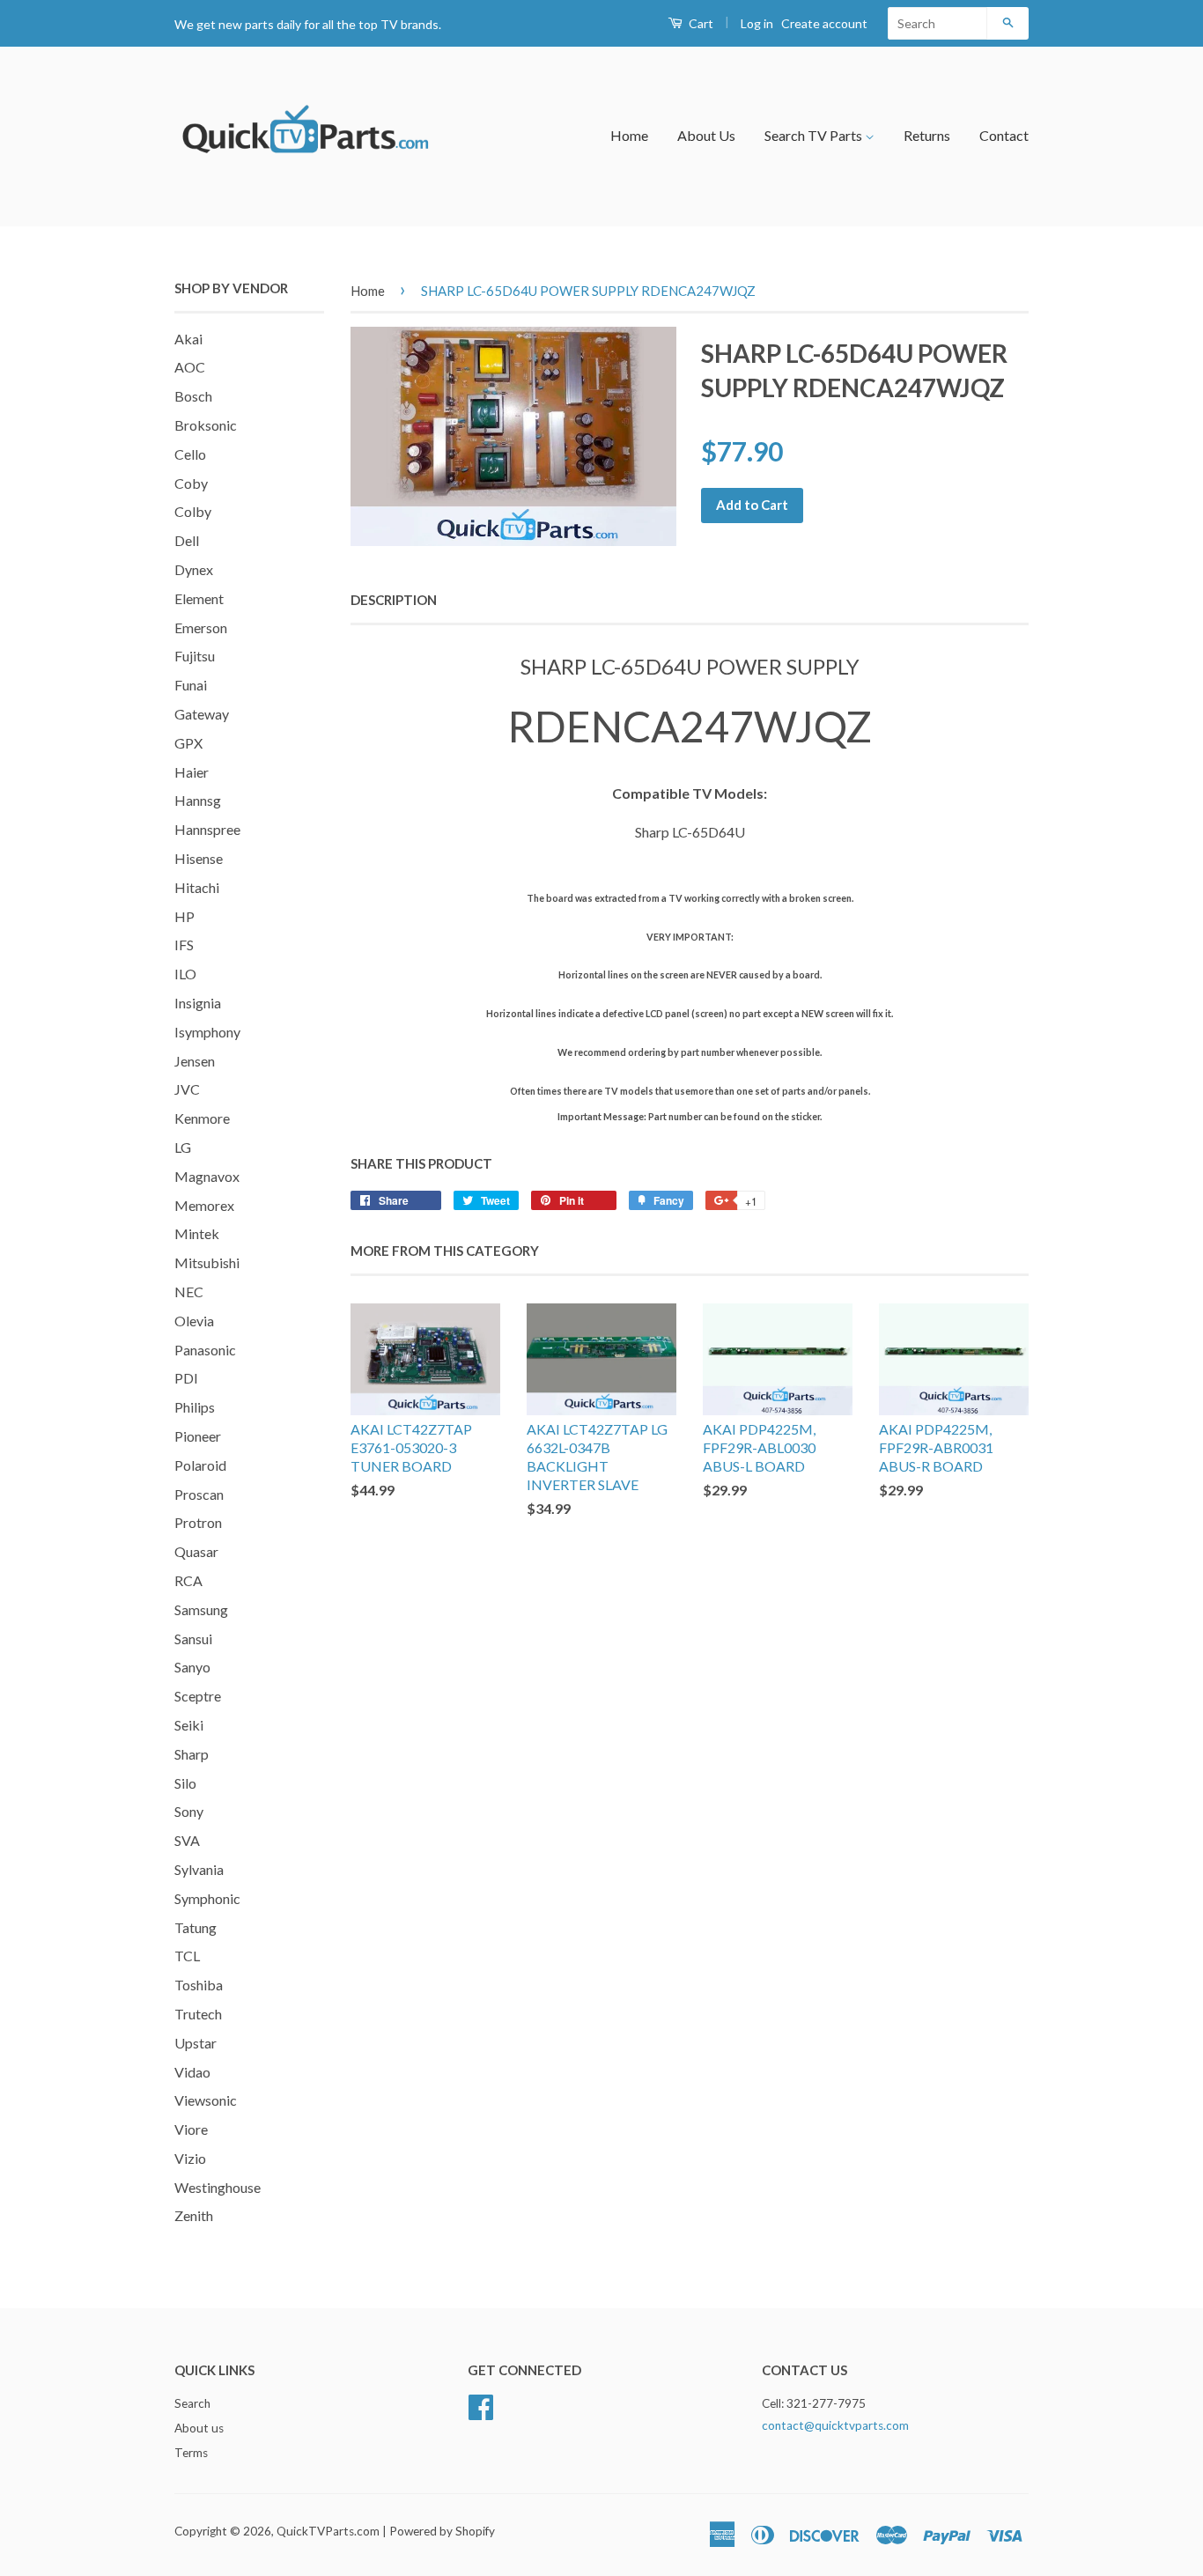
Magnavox (207, 1176)
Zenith (194, 2215)
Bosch (193, 396)
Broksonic (206, 425)
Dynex (194, 569)
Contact (1004, 135)
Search (192, 2403)
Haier (192, 772)
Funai (191, 685)
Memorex (204, 1205)
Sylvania (199, 1869)
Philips (195, 1407)
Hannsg (198, 800)
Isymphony (207, 1032)
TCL (187, 1956)
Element (199, 598)
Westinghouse (218, 2187)
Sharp (192, 1754)
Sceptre (198, 1696)
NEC (189, 1292)
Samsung (201, 1609)
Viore (191, 2129)
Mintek (197, 1233)
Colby (193, 511)
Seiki (189, 1725)
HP (185, 916)
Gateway (202, 714)
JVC (187, 1089)
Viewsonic (206, 2100)
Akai (188, 339)
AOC (190, 367)
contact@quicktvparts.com (835, 2425)
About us (199, 2428)
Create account (824, 23)
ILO (185, 974)
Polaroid (200, 1465)
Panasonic (205, 1350)
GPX (188, 743)
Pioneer (198, 1436)
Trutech (198, 2014)
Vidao (192, 2072)
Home (629, 135)
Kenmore (202, 1118)
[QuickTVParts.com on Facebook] (481, 2405)
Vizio (190, 2158)
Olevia (194, 1321)
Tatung (196, 1927)
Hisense (199, 858)
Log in (757, 23)
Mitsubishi (207, 1262)
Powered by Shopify (442, 2531)
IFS (184, 945)
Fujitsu (195, 656)
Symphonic (207, 1898)
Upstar (196, 2043)
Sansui (193, 1639)
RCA (188, 1580)
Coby (191, 483)
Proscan (199, 1494)
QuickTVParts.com (328, 2531)
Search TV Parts (815, 135)
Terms (191, 2453)
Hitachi (197, 887)
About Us (706, 135)
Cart (700, 23)
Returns (927, 135)
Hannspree (207, 829)
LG (183, 1147)
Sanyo (192, 1667)
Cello (190, 454)
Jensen (195, 1061)
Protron (198, 1522)
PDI (186, 1378)
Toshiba (199, 1985)
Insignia (198, 1003)
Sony (189, 1811)
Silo (185, 1783)
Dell (187, 540)
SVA (187, 1840)
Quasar (196, 1551)
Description (394, 600)
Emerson (201, 627)
